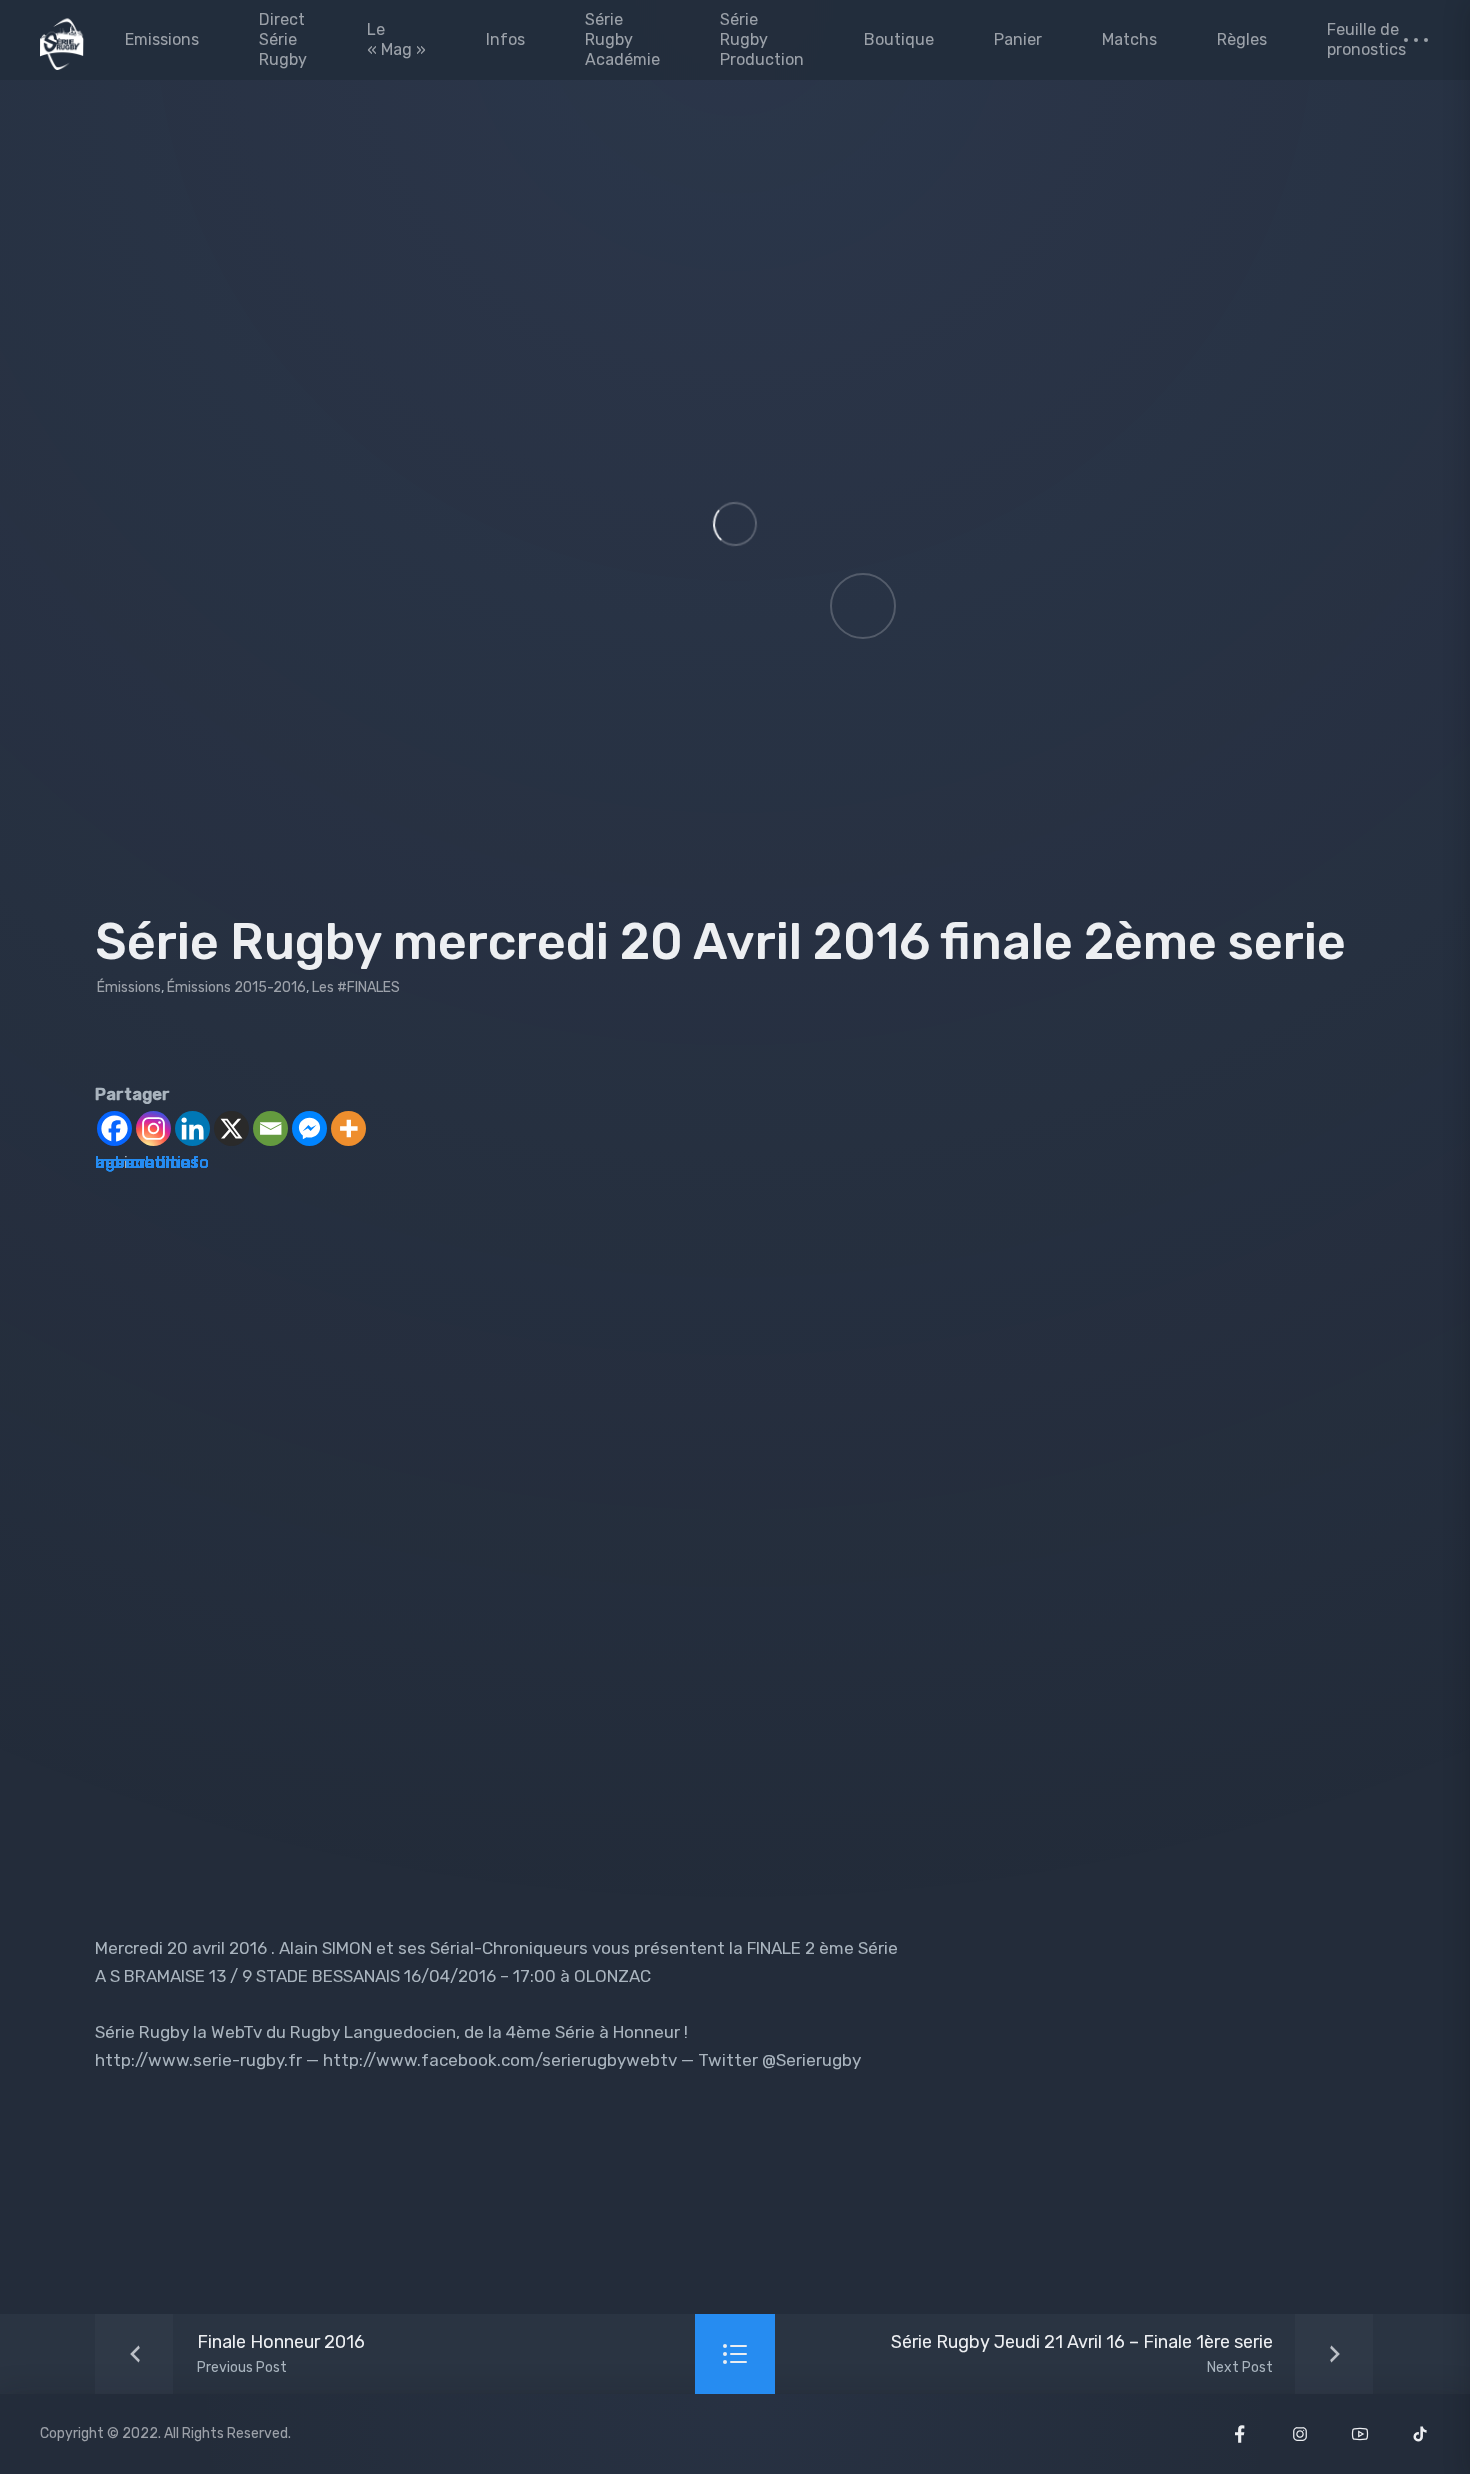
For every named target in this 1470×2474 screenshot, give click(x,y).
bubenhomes (147, 1162)
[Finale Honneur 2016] (236, 2354)
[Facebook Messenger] (309, 1128)
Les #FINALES (356, 987)
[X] (231, 1128)
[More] (348, 1128)
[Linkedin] (192, 1128)
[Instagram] (153, 1128)
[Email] (270, 1128)
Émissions (129, 987)
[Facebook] (114, 1128)
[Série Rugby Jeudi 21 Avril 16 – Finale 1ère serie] (1127, 2354)
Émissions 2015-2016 (236, 987)
